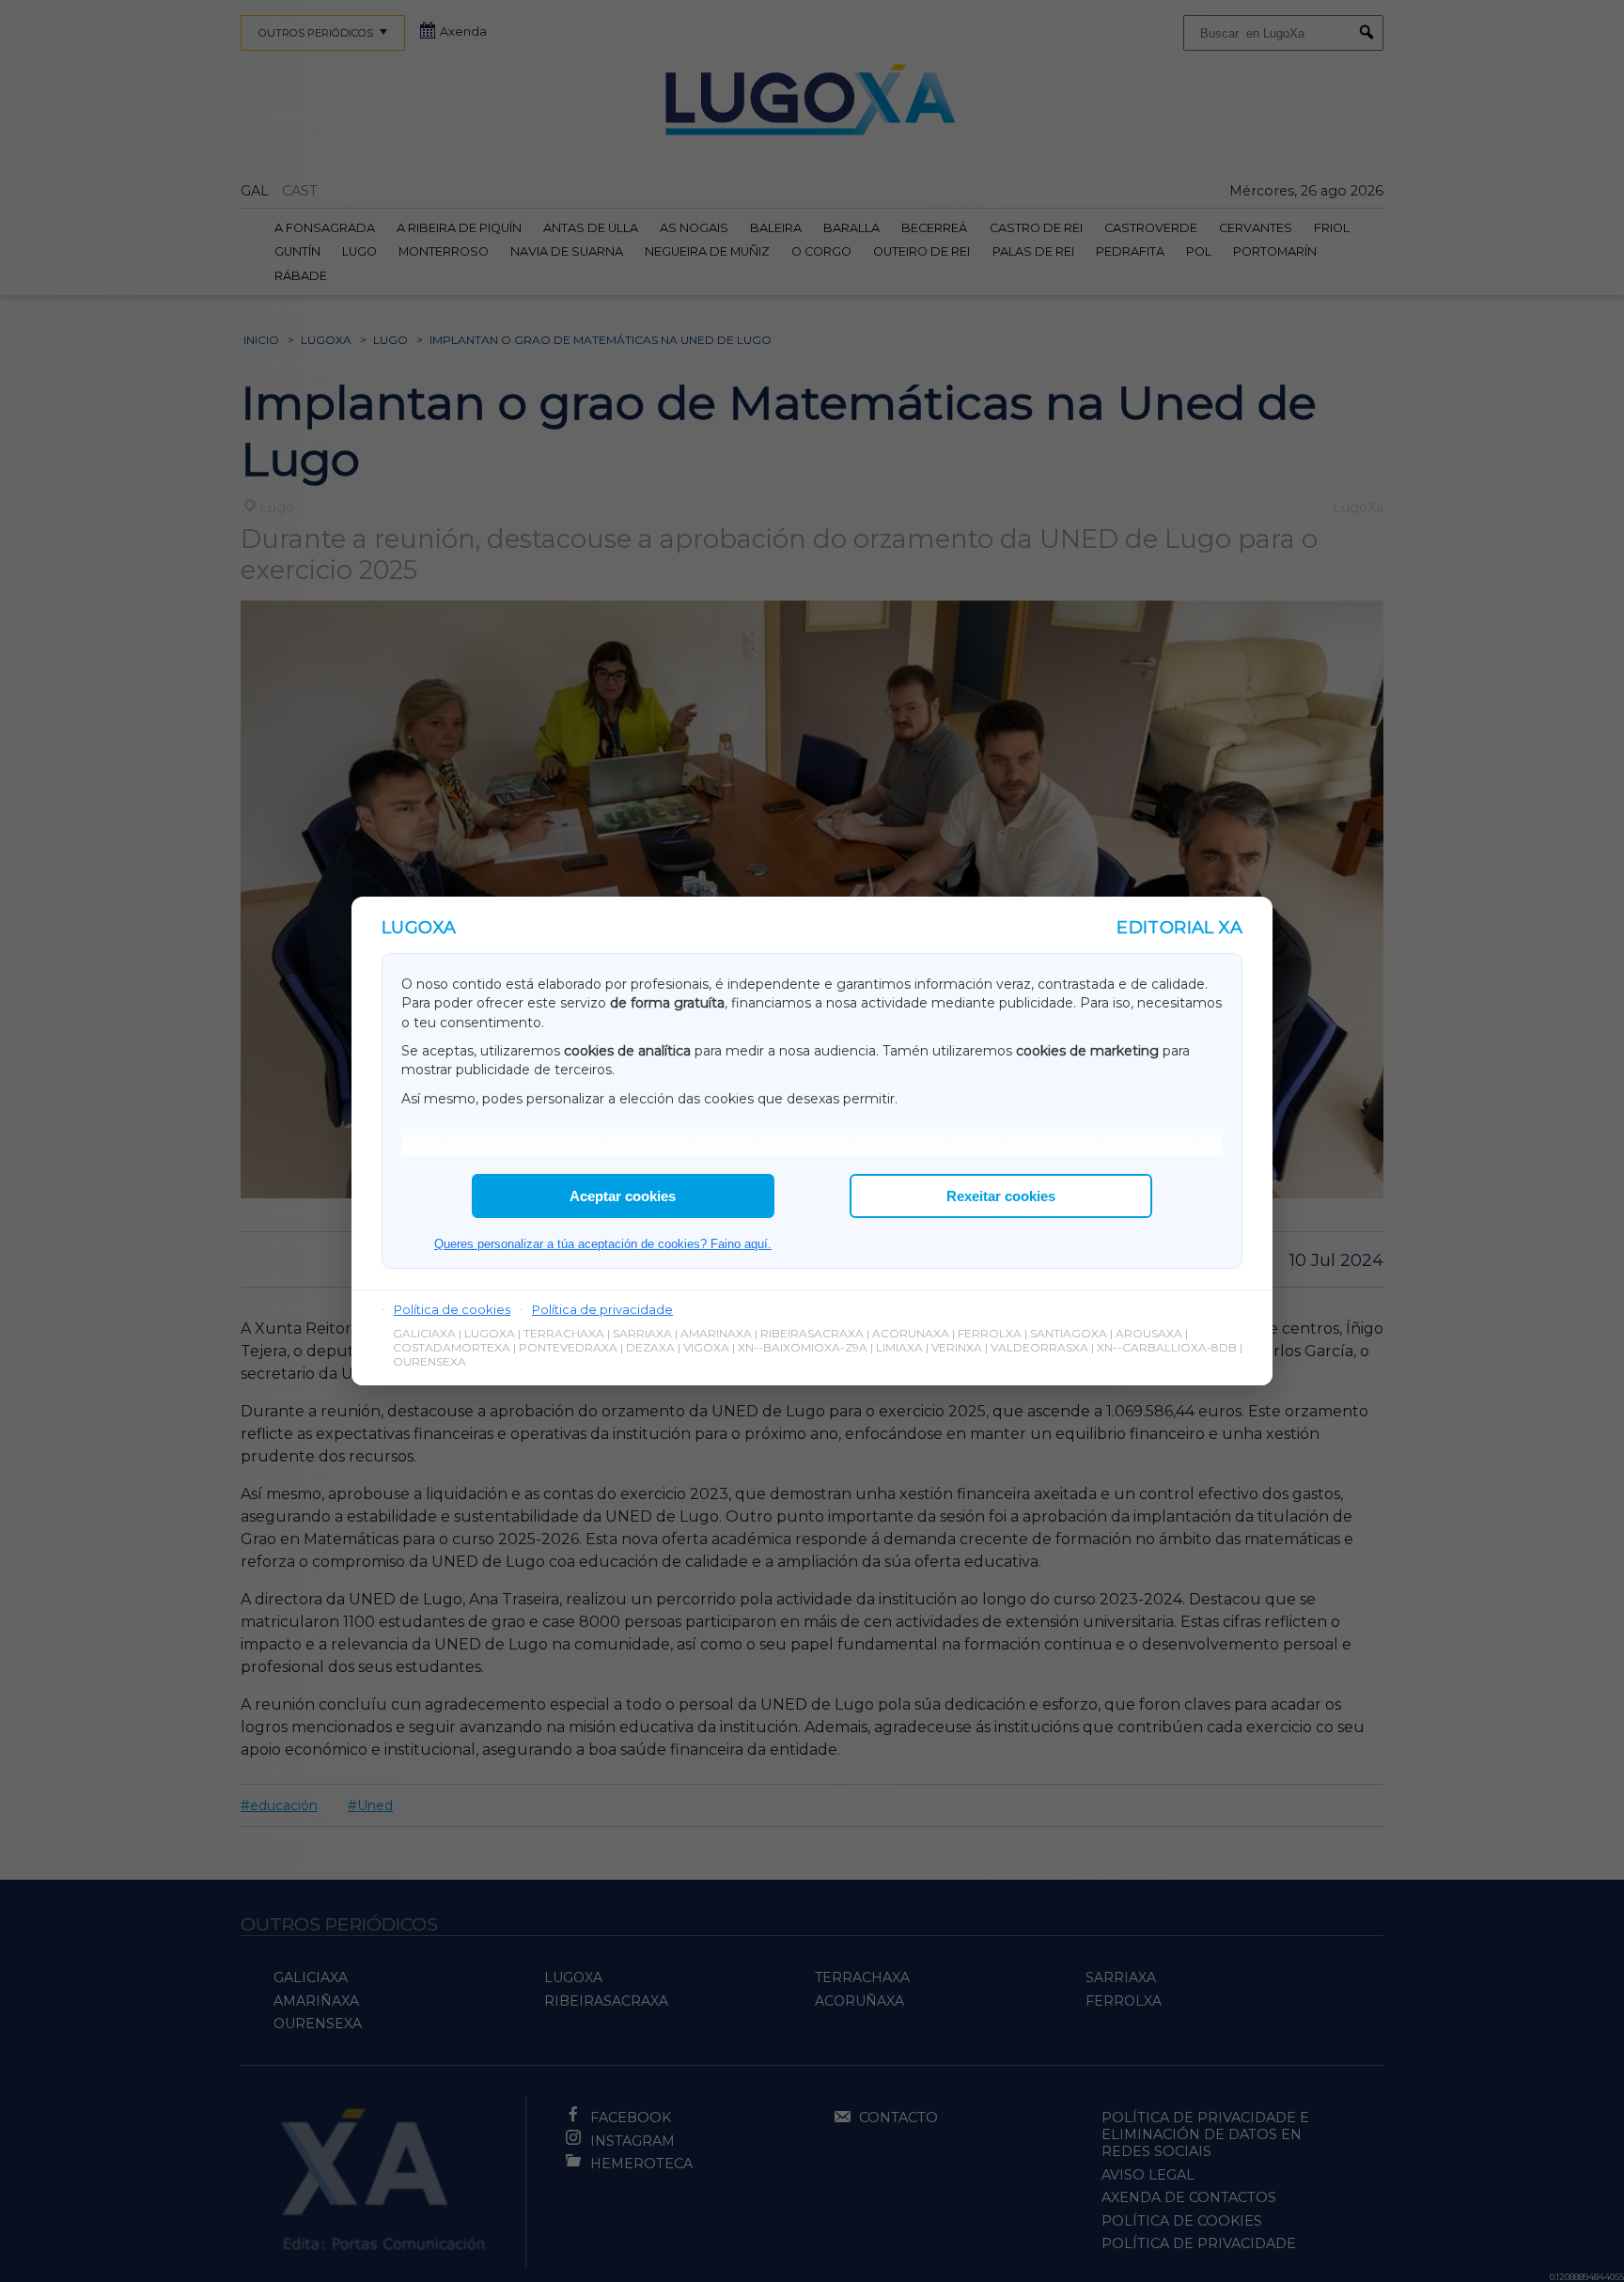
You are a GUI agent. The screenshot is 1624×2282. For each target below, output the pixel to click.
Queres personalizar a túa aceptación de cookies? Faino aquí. (603, 1244)
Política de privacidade (602, 1309)
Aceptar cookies (623, 1196)
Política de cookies (452, 1309)
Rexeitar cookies (1001, 1196)
